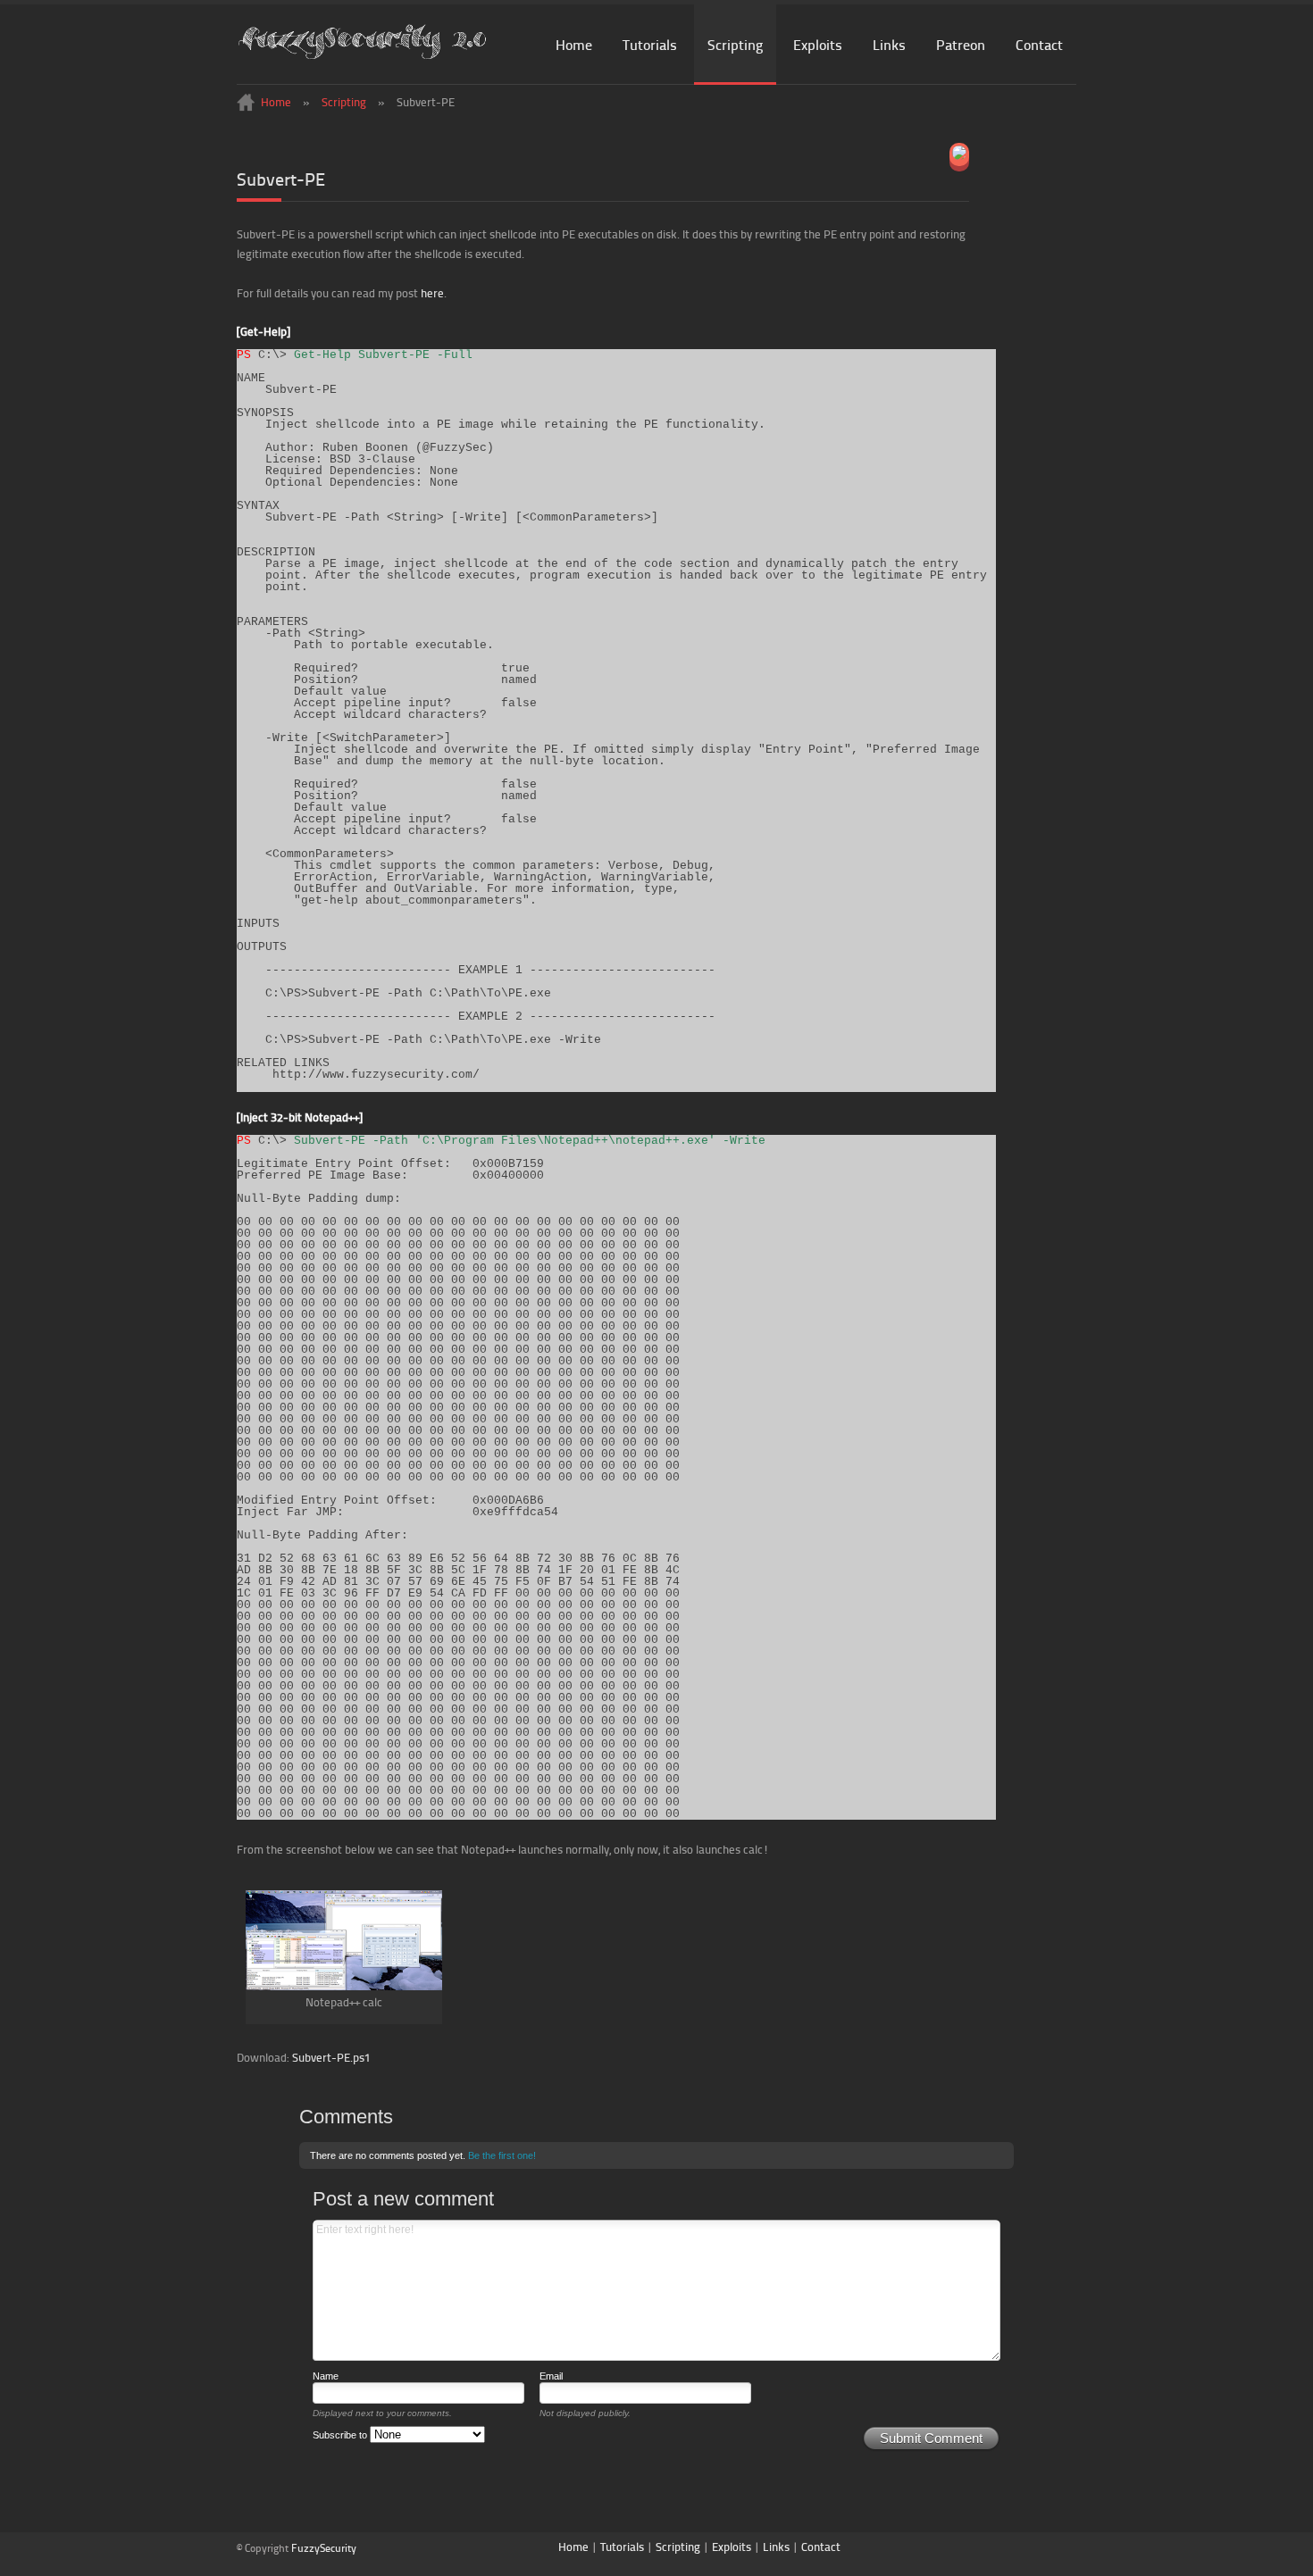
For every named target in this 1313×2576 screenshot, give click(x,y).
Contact (1039, 44)
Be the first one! (502, 2155)
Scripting (735, 44)
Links (889, 44)
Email (551, 2376)
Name (326, 2376)
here (432, 293)
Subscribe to (341, 2435)
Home (574, 44)
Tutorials (650, 44)
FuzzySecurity (324, 2548)
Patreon (961, 44)
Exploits (818, 44)
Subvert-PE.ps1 (331, 2057)
